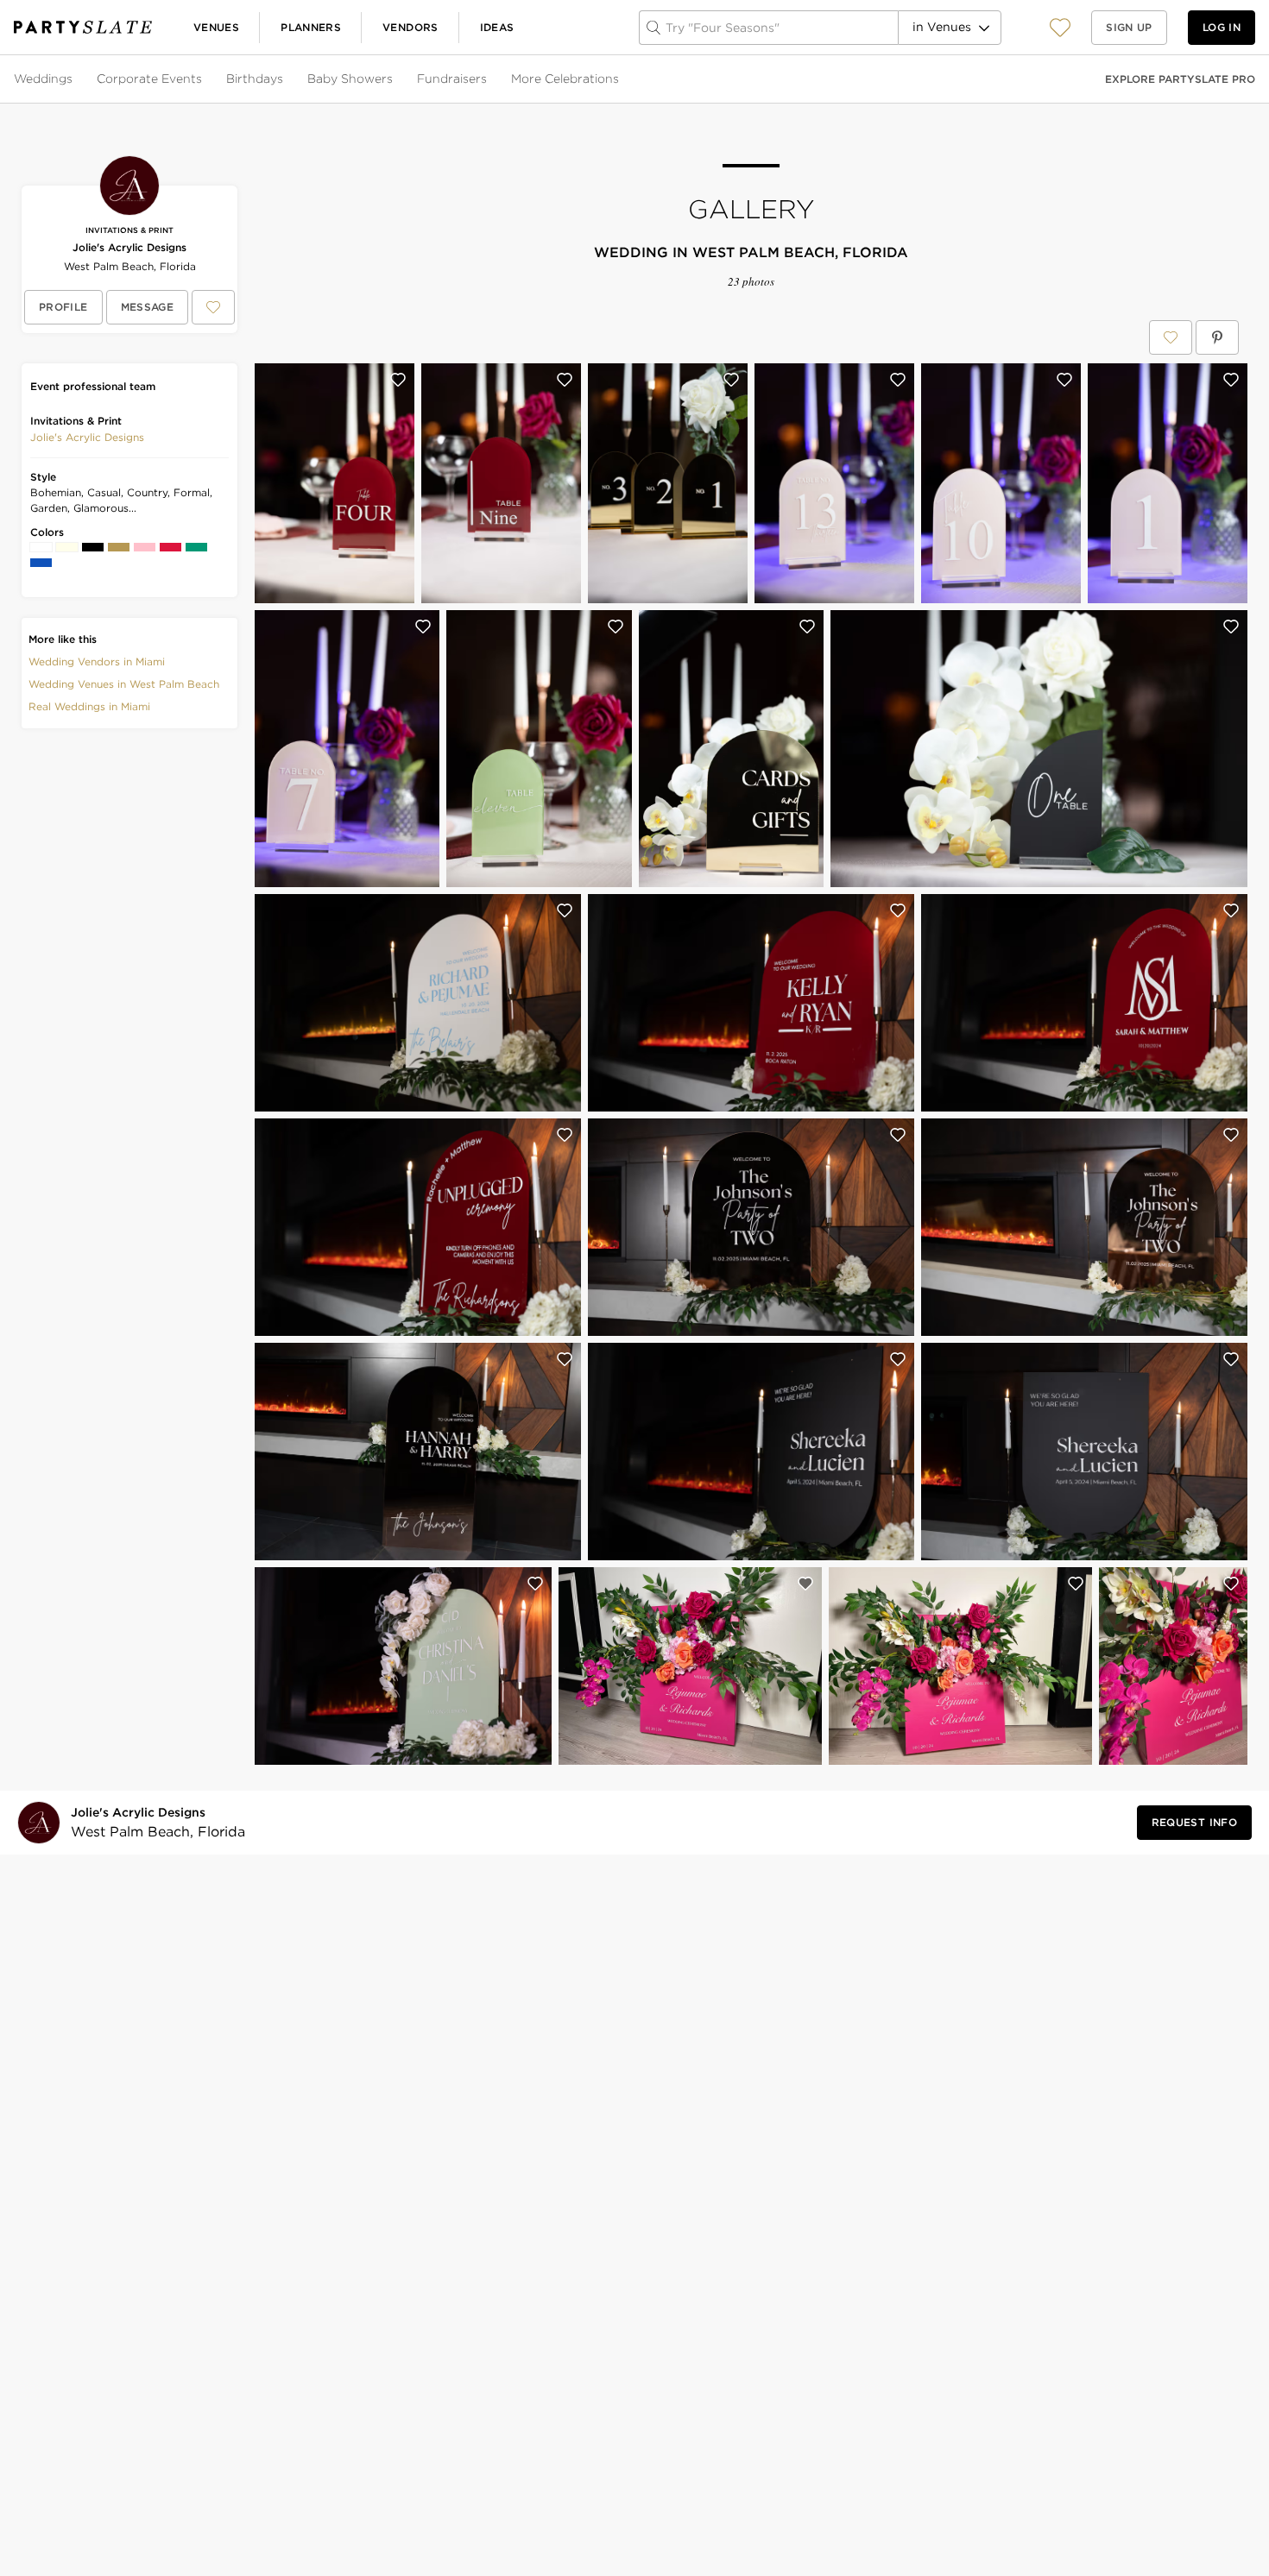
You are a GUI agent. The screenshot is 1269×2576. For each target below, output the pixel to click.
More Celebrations (565, 79)
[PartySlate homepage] (83, 27)
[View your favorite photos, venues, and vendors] (1060, 28)
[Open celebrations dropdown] (621, 79)
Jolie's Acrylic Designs (129, 247)
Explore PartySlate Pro (1180, 79)
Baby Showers (350, 79)
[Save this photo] (398, 380)
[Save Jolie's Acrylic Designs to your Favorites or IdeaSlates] (213, 307)
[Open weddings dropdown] (74, 79)
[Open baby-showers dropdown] (395, 79)
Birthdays (255, 79)
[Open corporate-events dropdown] (204, 79)
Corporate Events (149, 79)
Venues (216, 27)
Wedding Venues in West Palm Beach (124, 684)
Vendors (410, 27)
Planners (311, 27)
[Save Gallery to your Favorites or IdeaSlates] (1171, 337)
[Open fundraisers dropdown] (489, 79)
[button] (1060, 27)
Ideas (497, 27)
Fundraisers (452, 79)
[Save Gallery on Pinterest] (1217, 337)
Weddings (43, 79)
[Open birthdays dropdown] (285, 79)
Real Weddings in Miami (89, 706)
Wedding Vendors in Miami (97, 661)
